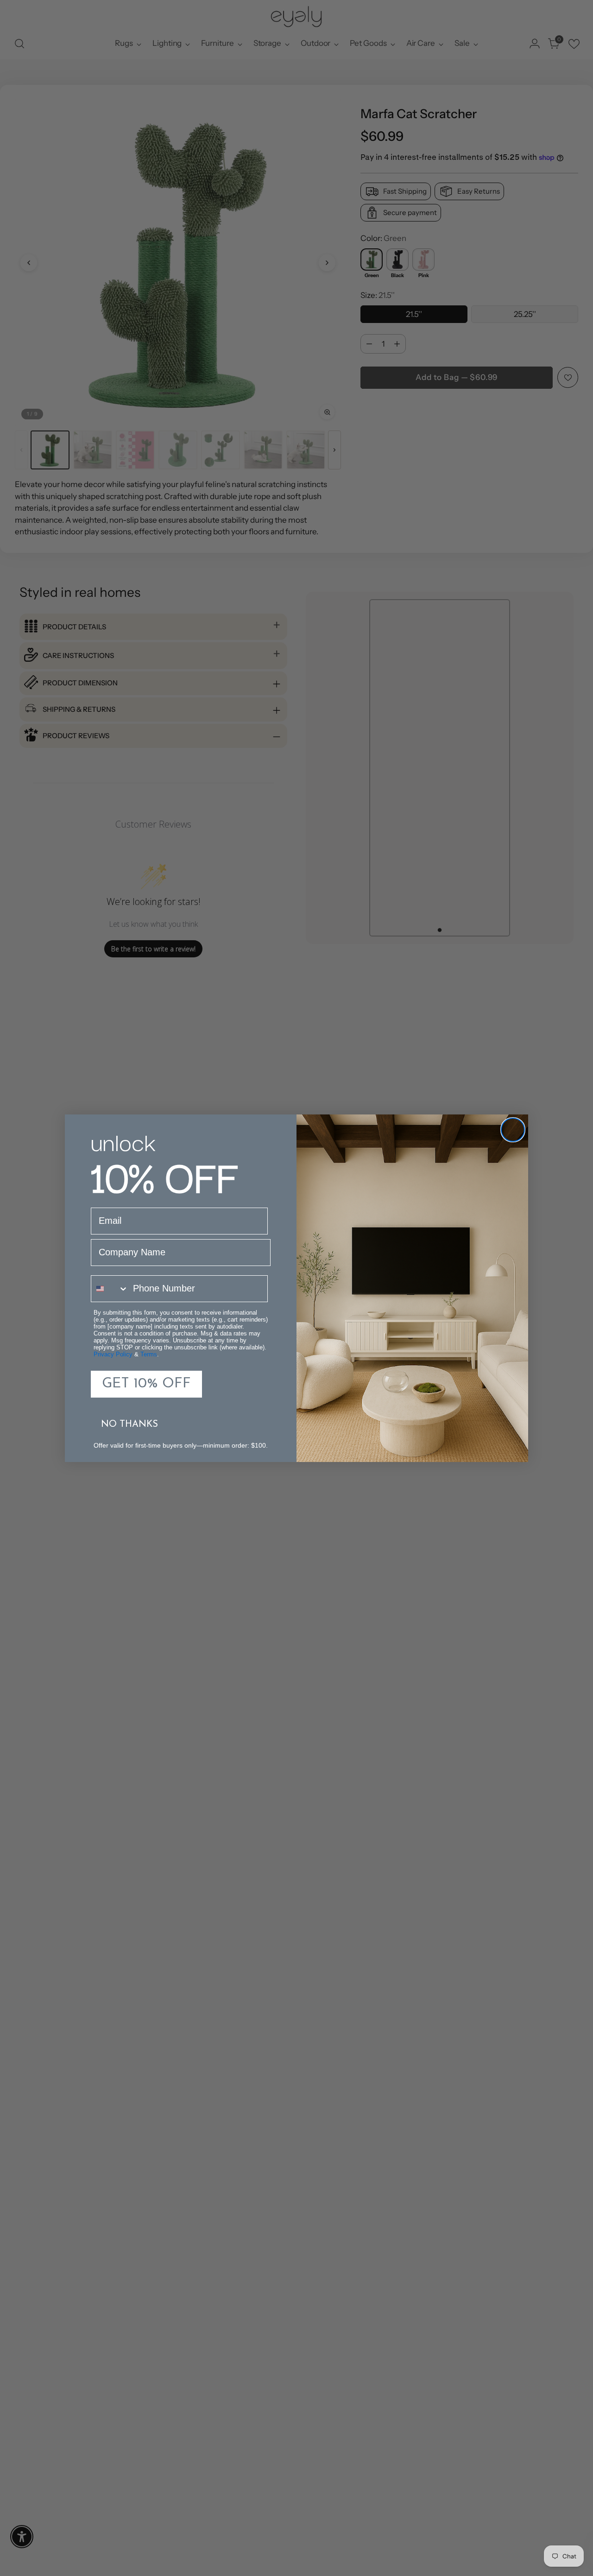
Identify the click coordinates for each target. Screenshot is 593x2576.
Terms (149, 1354)
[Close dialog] (513, 1130)
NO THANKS (129, 1424)
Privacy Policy (113, 1354)
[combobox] (110, 1289)
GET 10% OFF (146, 1384)
